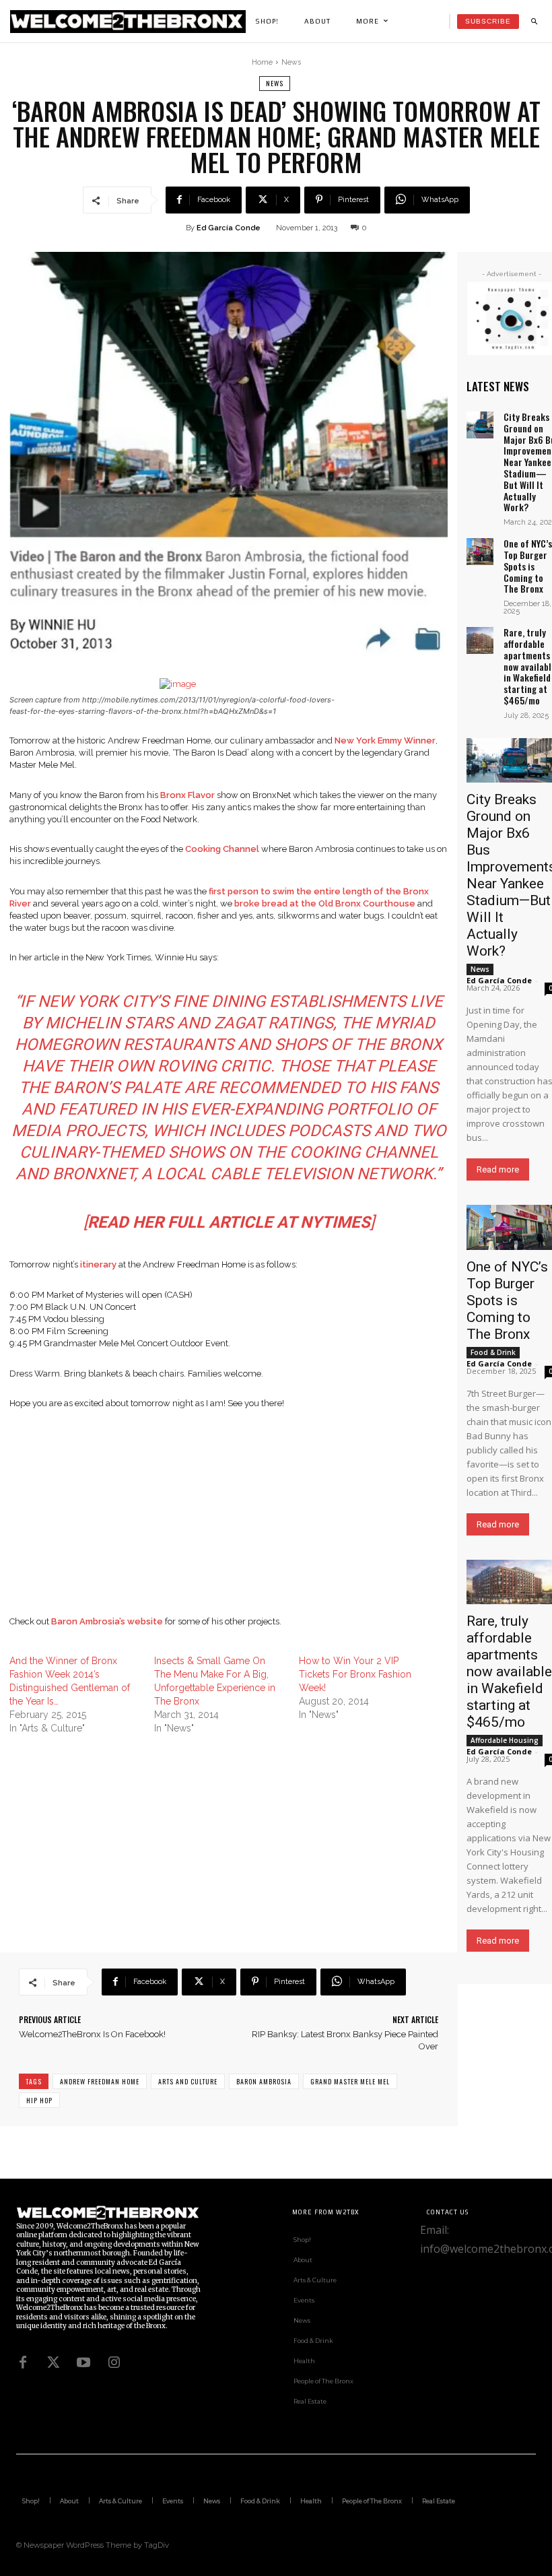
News (291, 62)
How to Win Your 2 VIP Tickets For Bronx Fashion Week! (355, 1674)
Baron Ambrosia (264, 2081)
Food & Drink (493, 1352)
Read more (498, 1169)
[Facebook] (23, 2363)
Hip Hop (39, 2100)
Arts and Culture (188, 2081)
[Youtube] (83, 2363)
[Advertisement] (229, 1521)
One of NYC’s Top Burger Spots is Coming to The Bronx (528, 566)
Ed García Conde (229, 228)
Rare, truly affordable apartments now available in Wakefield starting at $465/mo (509, 1672)
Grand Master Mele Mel (350, 2081)
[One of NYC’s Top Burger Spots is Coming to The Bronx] (480, 552)
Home (262, 62)
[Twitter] (53, 2363)
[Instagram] (114, 2363)
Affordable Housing (505, 1740)
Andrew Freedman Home (100, 2081)
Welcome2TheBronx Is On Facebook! (92, 2034)
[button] (534, 22)
